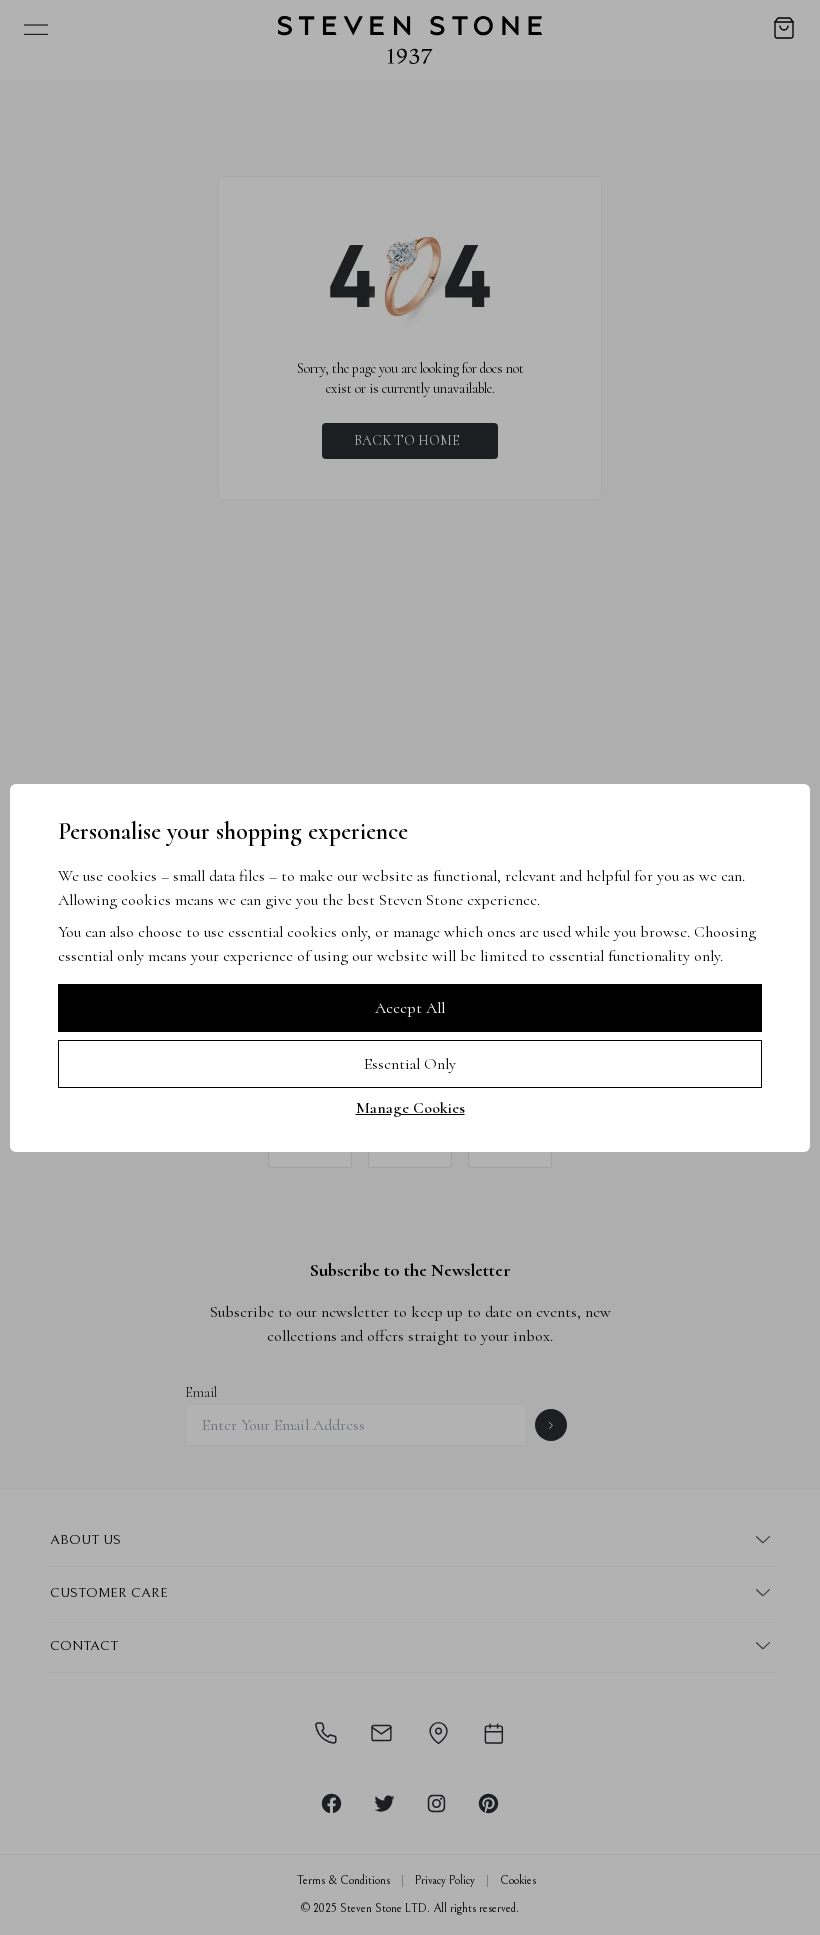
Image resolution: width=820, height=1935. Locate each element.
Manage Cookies (410, 1108)
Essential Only (410, 1064)
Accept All (410, 1008)
